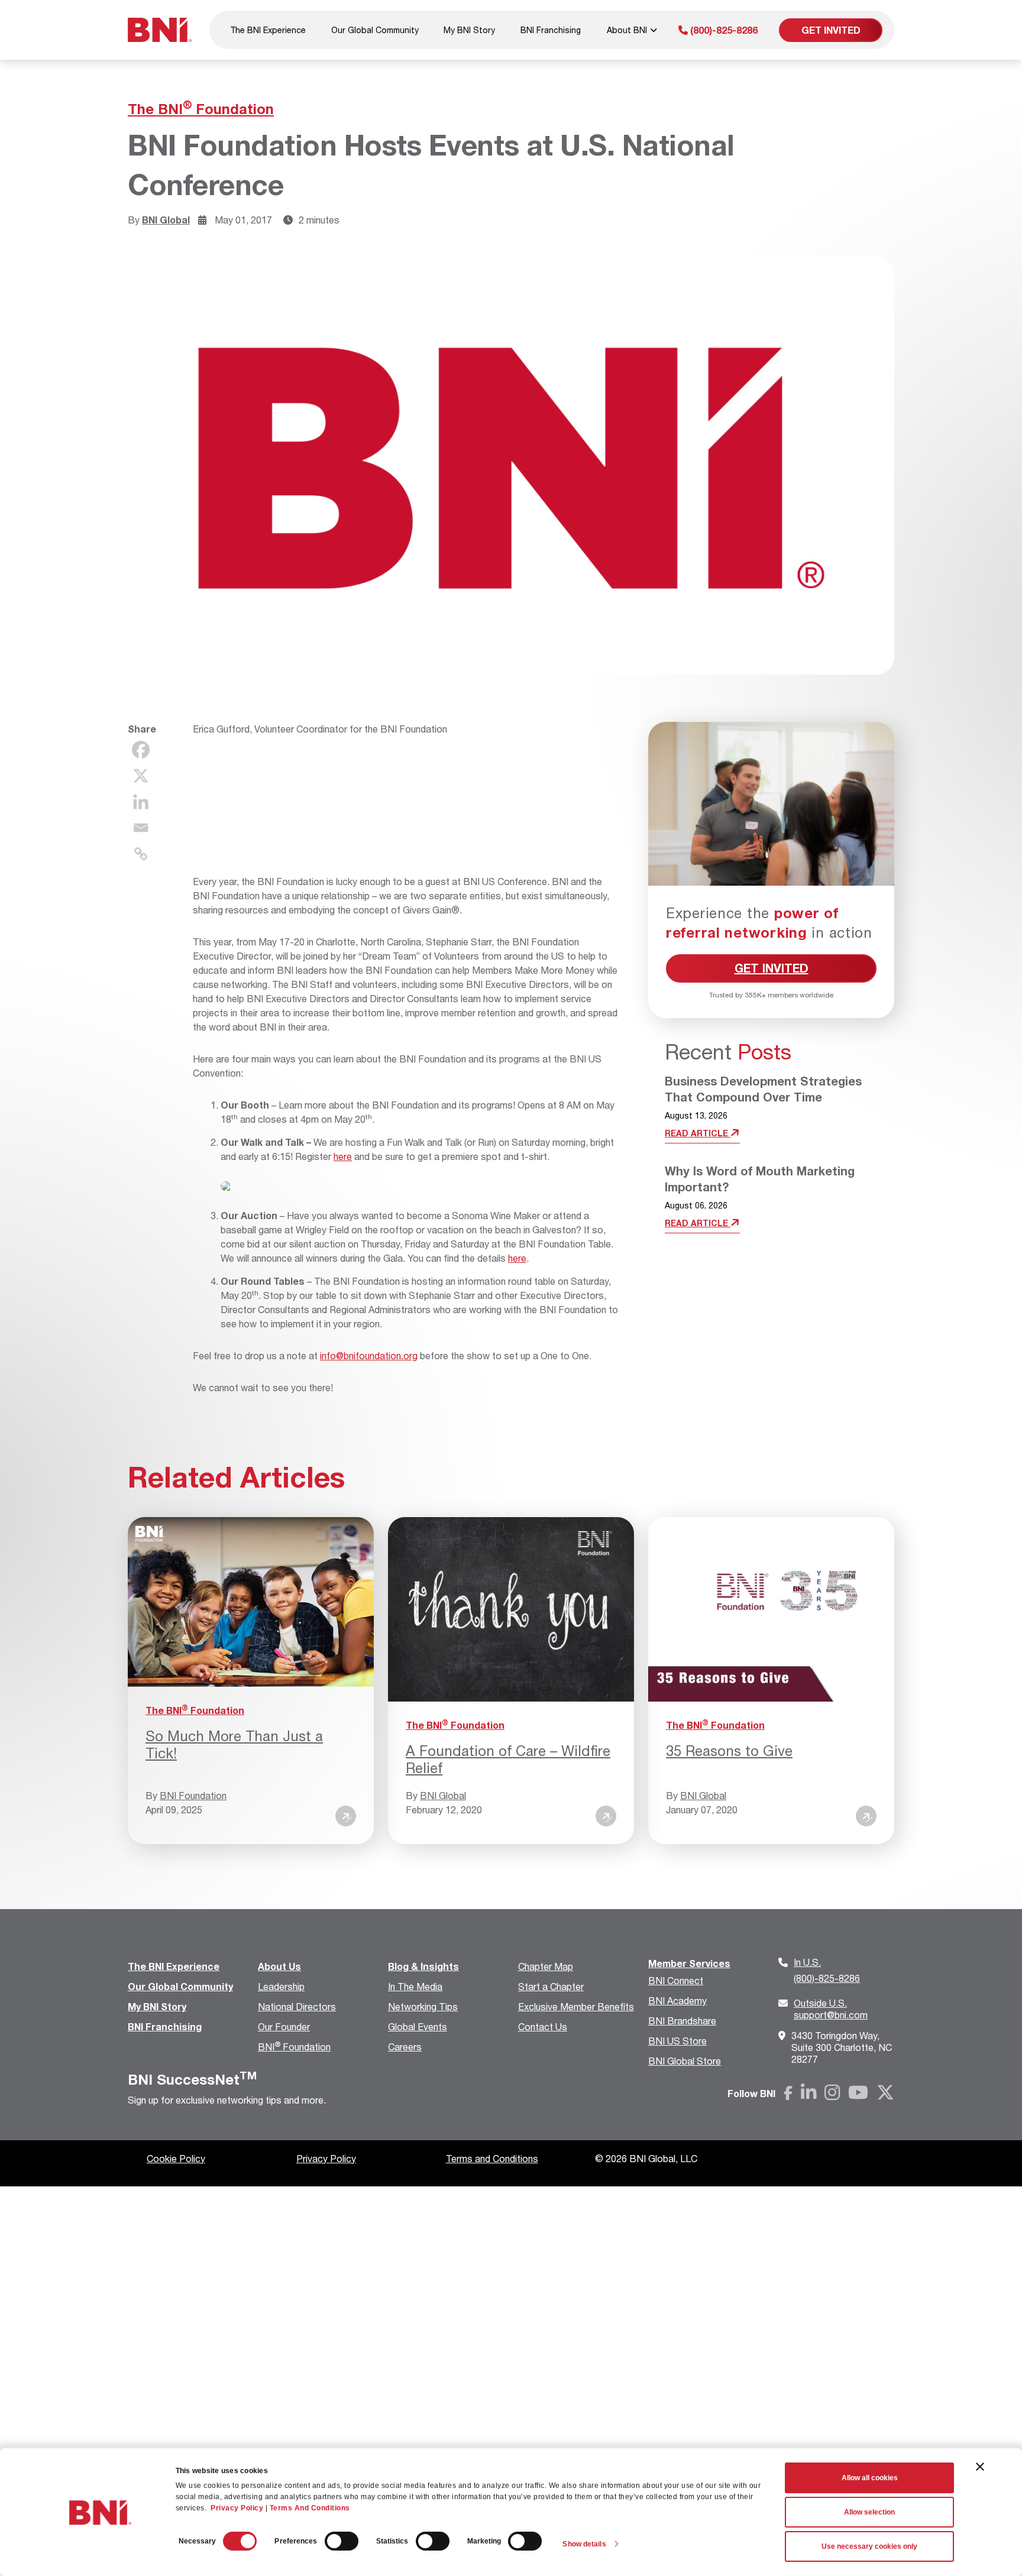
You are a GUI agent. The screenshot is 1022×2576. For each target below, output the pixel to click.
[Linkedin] (141, 802)
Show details (584, 2544)
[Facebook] (141, 750)
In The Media (415, 1986)
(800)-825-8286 (723, 30)
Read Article (698, 1133)
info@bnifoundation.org (369, 1355)
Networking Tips (423, 2006)
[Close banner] (980, 2467)
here (343, 1156)
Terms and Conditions (492, 2158)
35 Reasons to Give (729, 1751)
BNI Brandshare (682, 2021)
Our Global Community (375, 30)
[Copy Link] (141, 854)
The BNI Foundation (201, 109)
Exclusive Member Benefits (576, 2006)
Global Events (418, 2026)
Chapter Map (546, 1966)
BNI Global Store (685, 2061)
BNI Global (166, 220)
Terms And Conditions (310, 2508)
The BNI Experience (268, 30)
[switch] (342, 2541)
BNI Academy (677, 2000)
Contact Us (543, 2026)
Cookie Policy (176, 2158)
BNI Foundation (193, 1795)
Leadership (281, 1986)
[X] (141, 776)
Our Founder (284, 2026)
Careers (405, 2047)
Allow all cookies (870, 2478)
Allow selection (869, 2512)
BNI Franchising (551, 30)
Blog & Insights (423, 1966)
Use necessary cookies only (869, 2546)
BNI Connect (676, 1980)
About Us (279, 1966)
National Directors (297, 2006)
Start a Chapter (551, 1986)
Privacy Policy (237, 2508)
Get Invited (831, 30)
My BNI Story (469, 30)
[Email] (141, 828)
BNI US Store (677, 2041)
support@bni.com (831, 2009)
